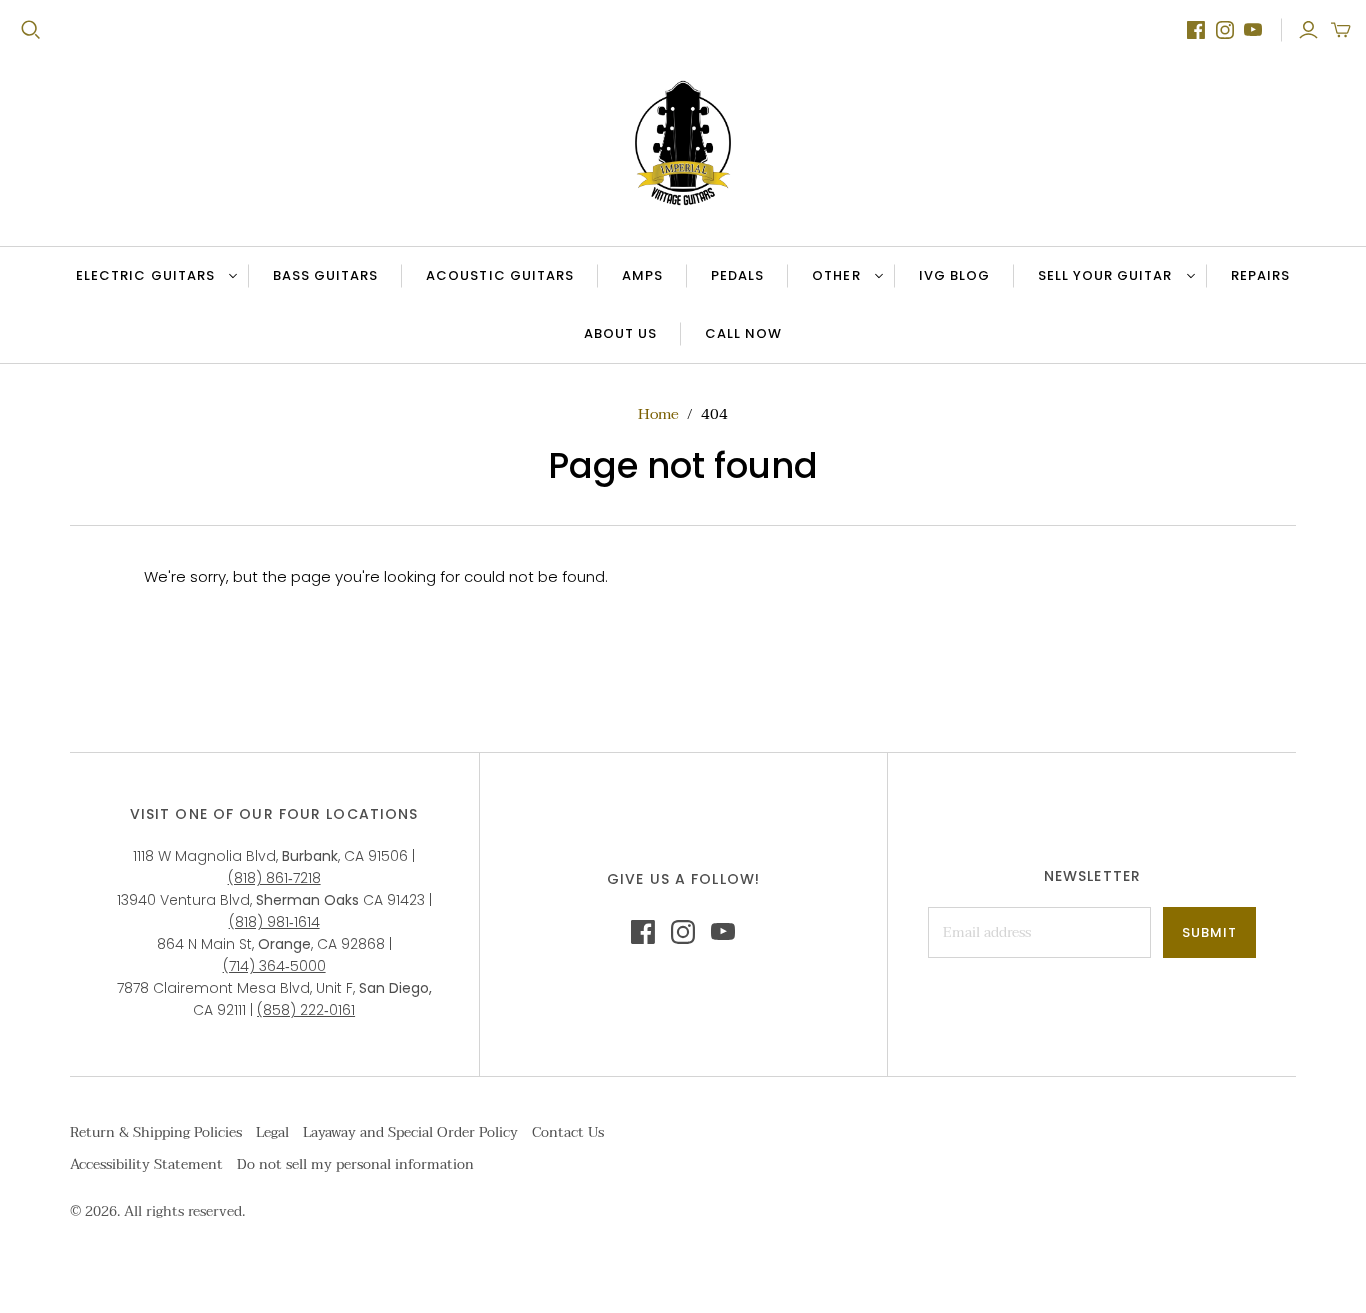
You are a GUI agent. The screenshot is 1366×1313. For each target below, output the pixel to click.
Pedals (737, 275)
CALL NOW (755, 338)
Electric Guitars (145, 275)
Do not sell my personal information (355, 1164)
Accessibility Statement (146, 1164)
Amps (642, 275)
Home (658, 414)
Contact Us (568, 1132)
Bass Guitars (325, 275)
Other (836, 275)
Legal (272, 1132)
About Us (620, 333)
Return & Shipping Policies (156, 1132)
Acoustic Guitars (500, 275)
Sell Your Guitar (1105, 275)
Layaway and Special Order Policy (410, 1132)
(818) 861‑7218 (274, 878)
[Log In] (1308, 30)
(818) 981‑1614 (274, 922)
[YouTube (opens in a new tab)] (1253, 30)
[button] (1341, 30)
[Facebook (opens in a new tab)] (1196, 30)
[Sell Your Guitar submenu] (1188, 276)
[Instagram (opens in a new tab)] (1225, 30)
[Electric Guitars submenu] (230, 276)
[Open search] (31, 30)
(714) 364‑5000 (274, 966)
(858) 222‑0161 (306, 1010)
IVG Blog (966, 280)
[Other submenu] (876, 276)
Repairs (1260, 275)
